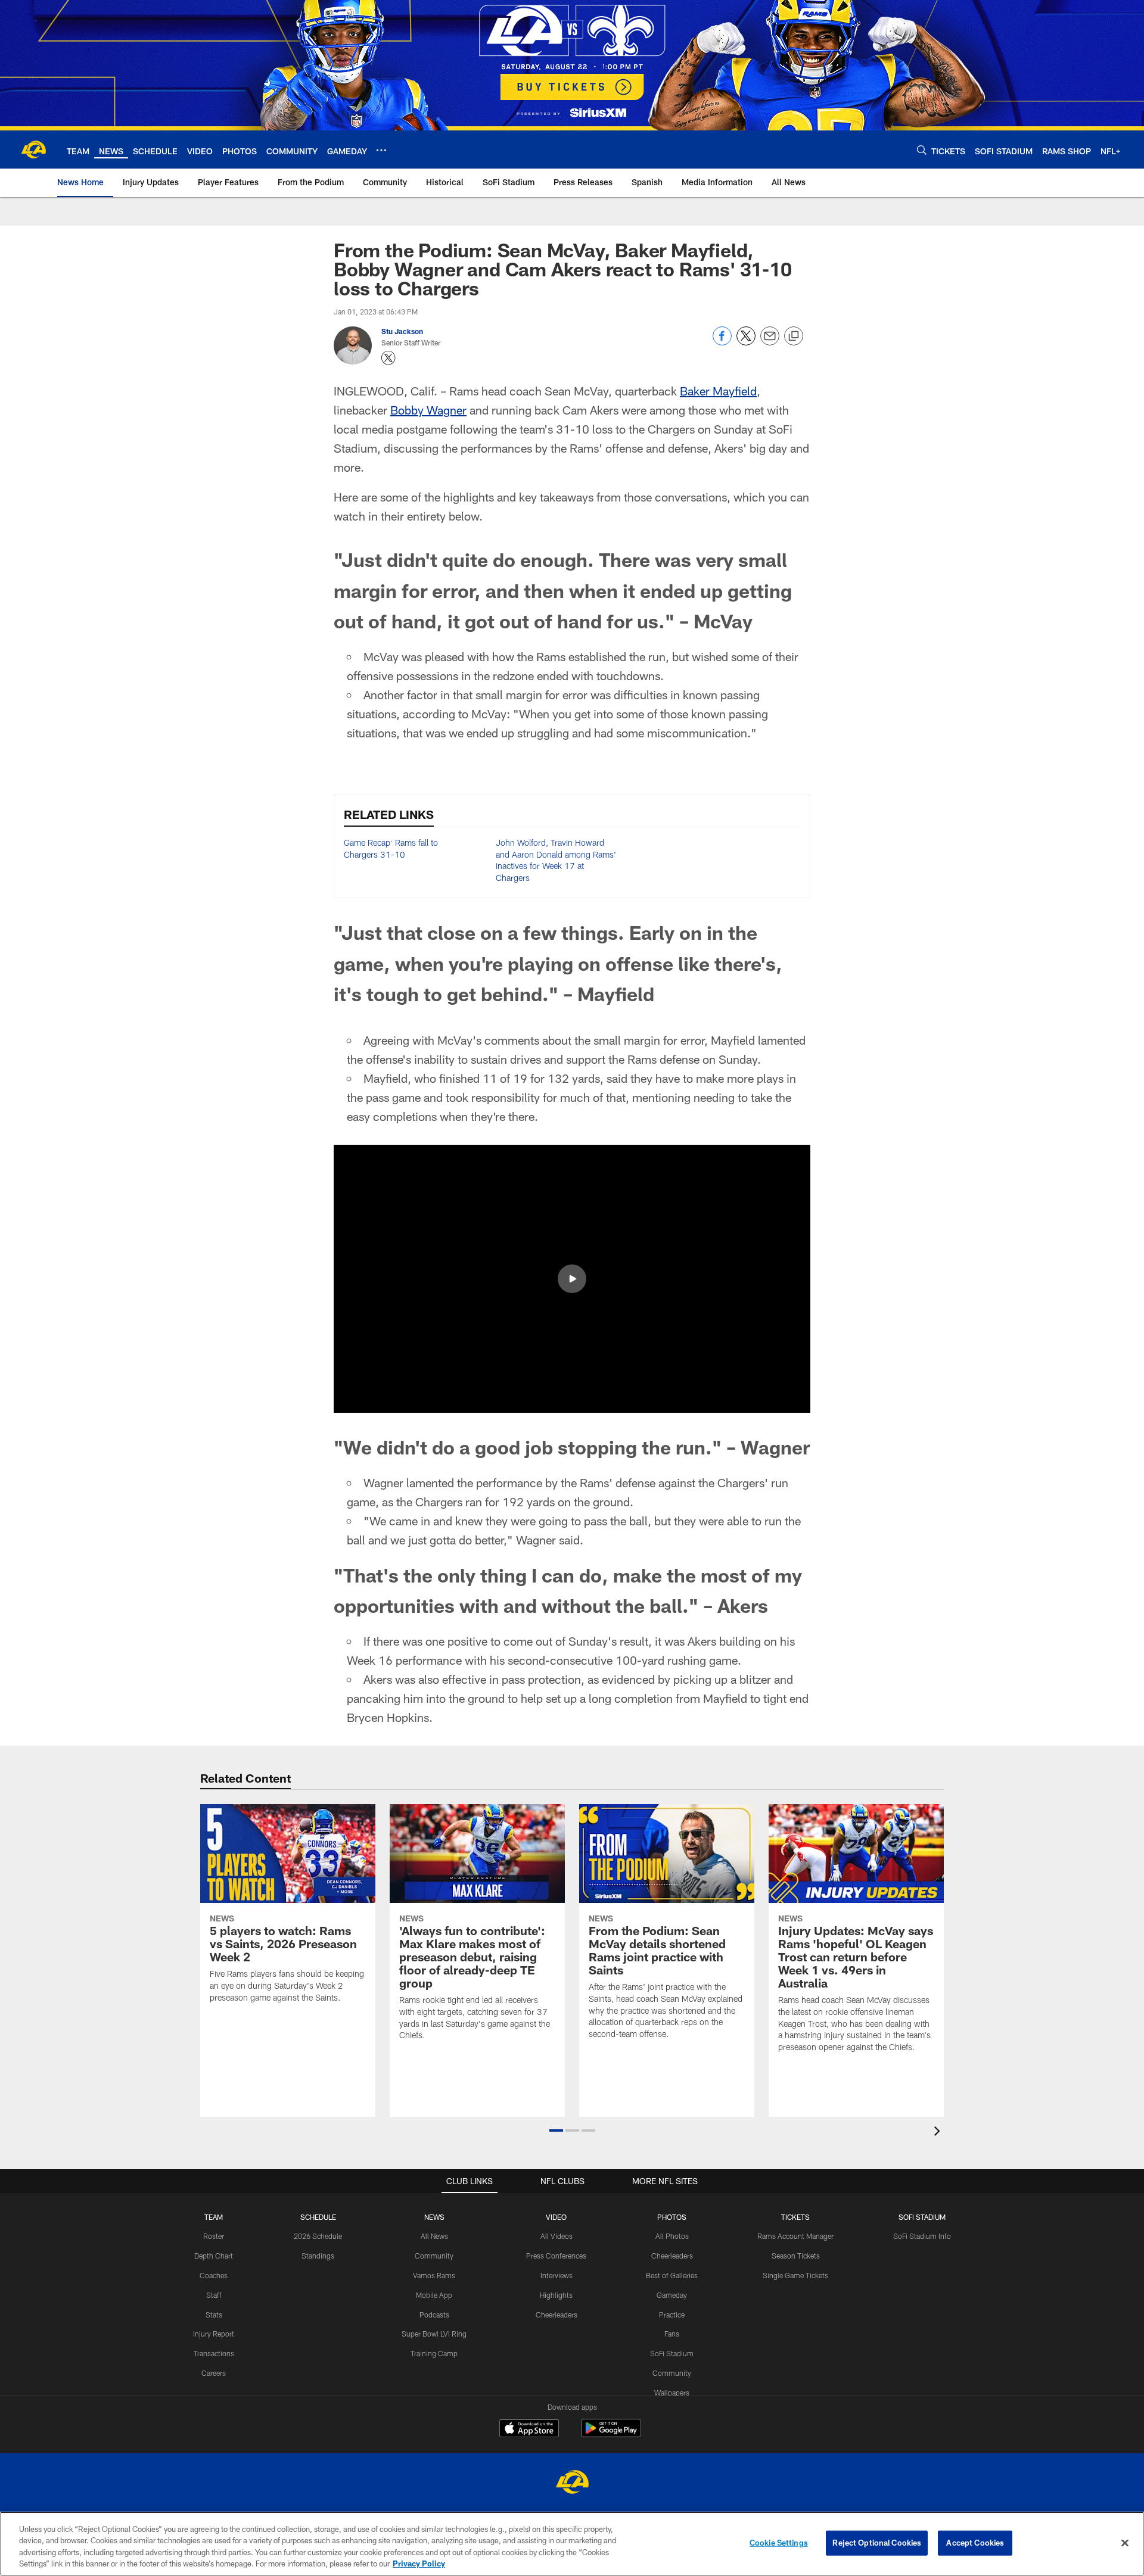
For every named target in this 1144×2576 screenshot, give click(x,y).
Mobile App (434, 2295)
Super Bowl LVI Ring (434, 2334)
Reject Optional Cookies (877, 2543)
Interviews (557, 2275)
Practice (672, 2315)
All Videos (557, 2236)
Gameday (672, 2295)
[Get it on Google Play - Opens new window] (611, 2434)
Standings (318, 2256)
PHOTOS (672, 2217)
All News (434, 2236)
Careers (214, 2373)
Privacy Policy (419, 2563)
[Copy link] (794, 337)
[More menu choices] (381, 150)
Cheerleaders (557, 2315)
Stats (214, 2315)
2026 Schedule (318, 2236)
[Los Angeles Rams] (572, 2483)
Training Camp (434, 2353)
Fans (672, 2334)
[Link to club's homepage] (33, 149)
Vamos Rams (434, 2275)
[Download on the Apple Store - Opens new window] (529, 2429)
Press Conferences (556, 2256)
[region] (572, 2544)
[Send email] (770, 342)
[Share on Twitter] (746, 342)
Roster (214, 2236)
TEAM (214, 2217)
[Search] (922, 150)
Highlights (556, 2295)
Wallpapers (672, 2393)
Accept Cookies (975, 2543)
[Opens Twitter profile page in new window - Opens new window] (388, 358)
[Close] (1125, 2543)
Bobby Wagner (428, 410)
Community (434, 2256)
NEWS (434, 2217)
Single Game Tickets (795, 2275)
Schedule (318, 2217)
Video (556, 2217)
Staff (214, 2295)
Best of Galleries (672, 2275)
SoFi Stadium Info (922, 2236)
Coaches (214, 2275)
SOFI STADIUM (922, 2217)
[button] (572, 1279)
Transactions (214, 2353)
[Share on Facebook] (722, 342)
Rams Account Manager (795, 2236)
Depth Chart (214, 2256)
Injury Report (214, 2334)
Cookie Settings (779, 2543)
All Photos (672, 2236)
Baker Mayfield (718, 391)
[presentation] (939, 2133)
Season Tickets (796, 2256)
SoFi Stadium (672, 2353)
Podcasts (434, 2315)
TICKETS (795, 2217)
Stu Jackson (402, 331)
